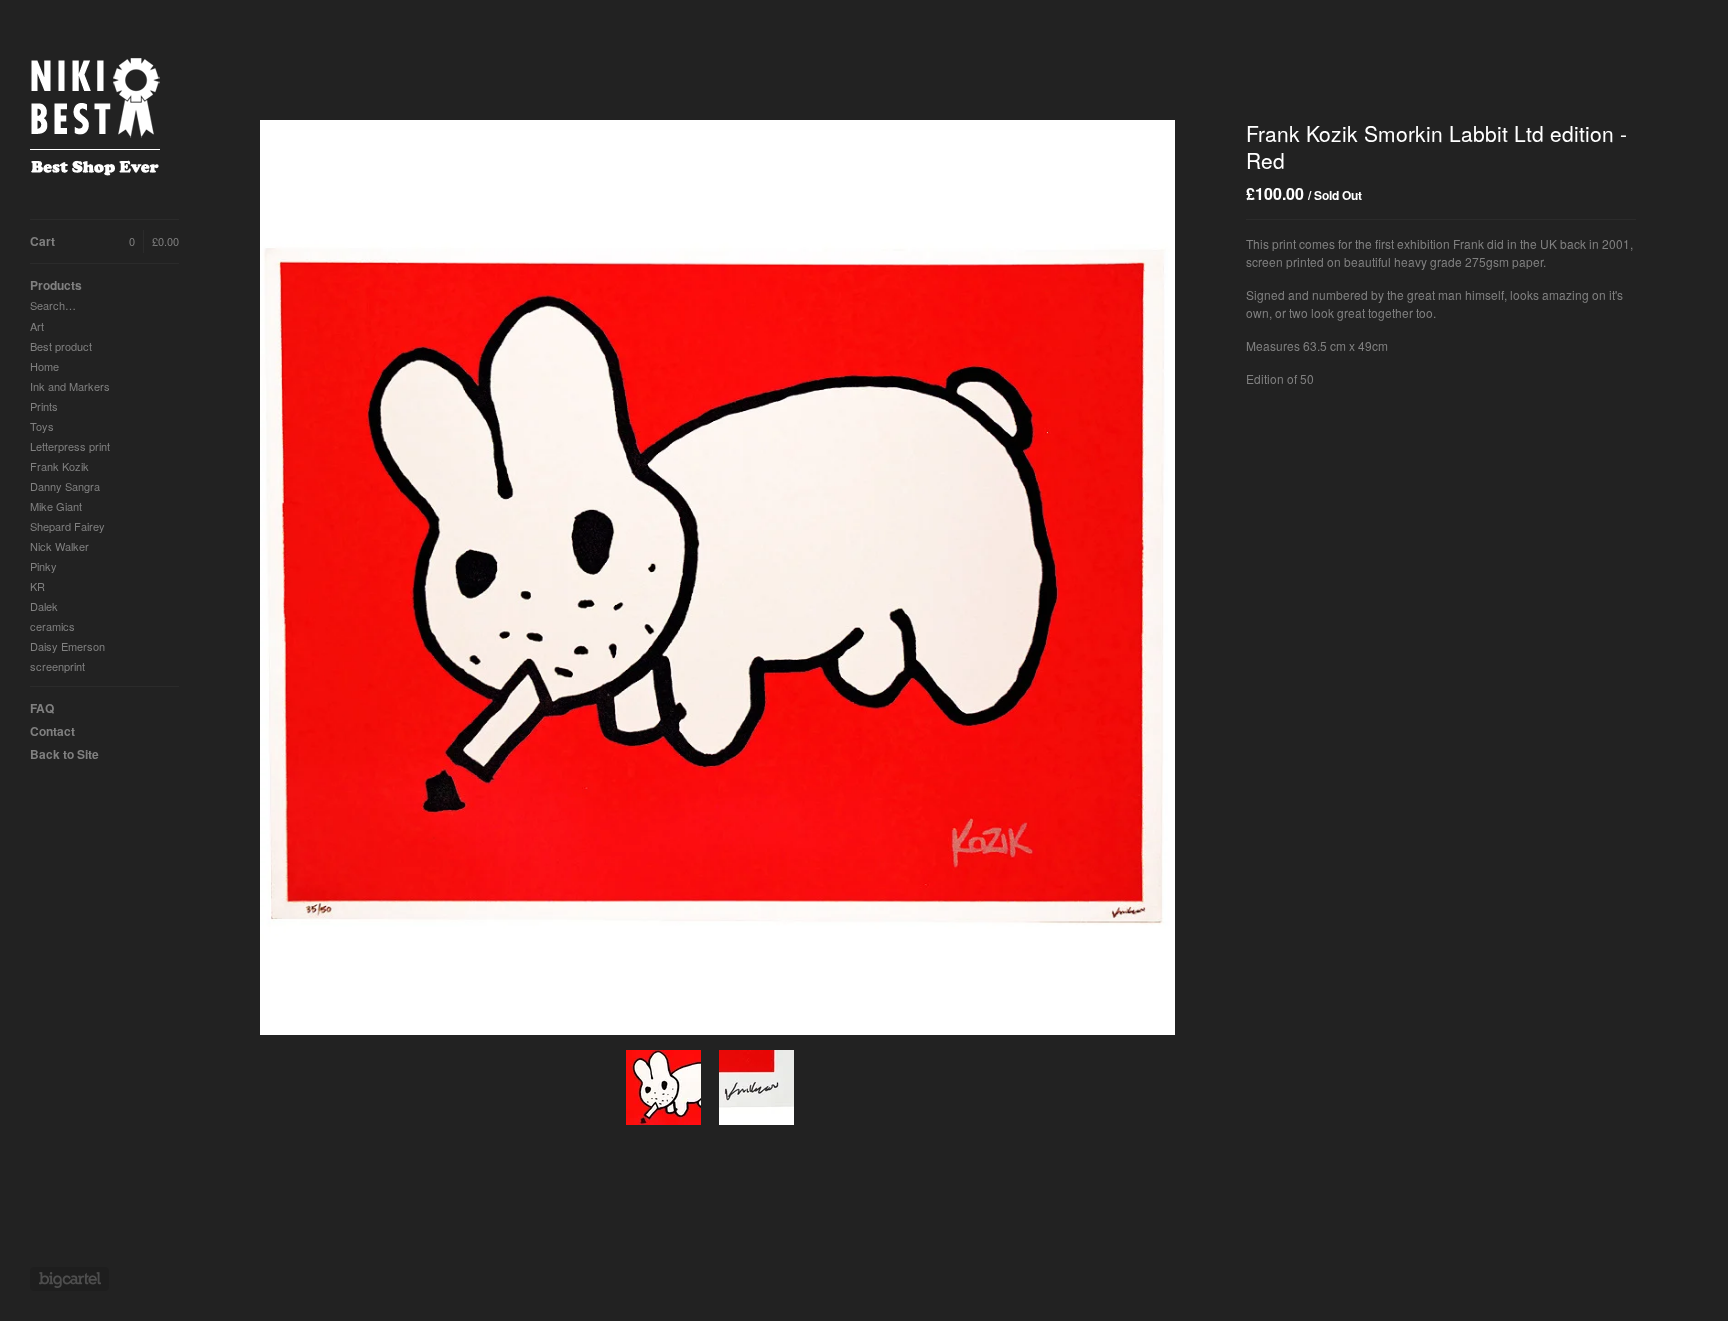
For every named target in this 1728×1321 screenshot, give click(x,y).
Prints (44, 406)
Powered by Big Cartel (69, 1279)
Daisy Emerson (67, 646)
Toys (42, 426)
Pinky (43, 566)
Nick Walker (59, 546)
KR (37, 586)
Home (44, 366)
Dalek (44, 606)
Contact (52, 731)
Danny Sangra (65, 486)
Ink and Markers (70, 386)
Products (56, 285)
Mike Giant (56, 506)
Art (37, 326)
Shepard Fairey (67, 526)
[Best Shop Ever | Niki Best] (105, 120)
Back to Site (64, 754)
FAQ (42, 708)
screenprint (57, 666)
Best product (61, 346)
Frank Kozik (59, 466)
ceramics (52, 626)
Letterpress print (70, 446)
